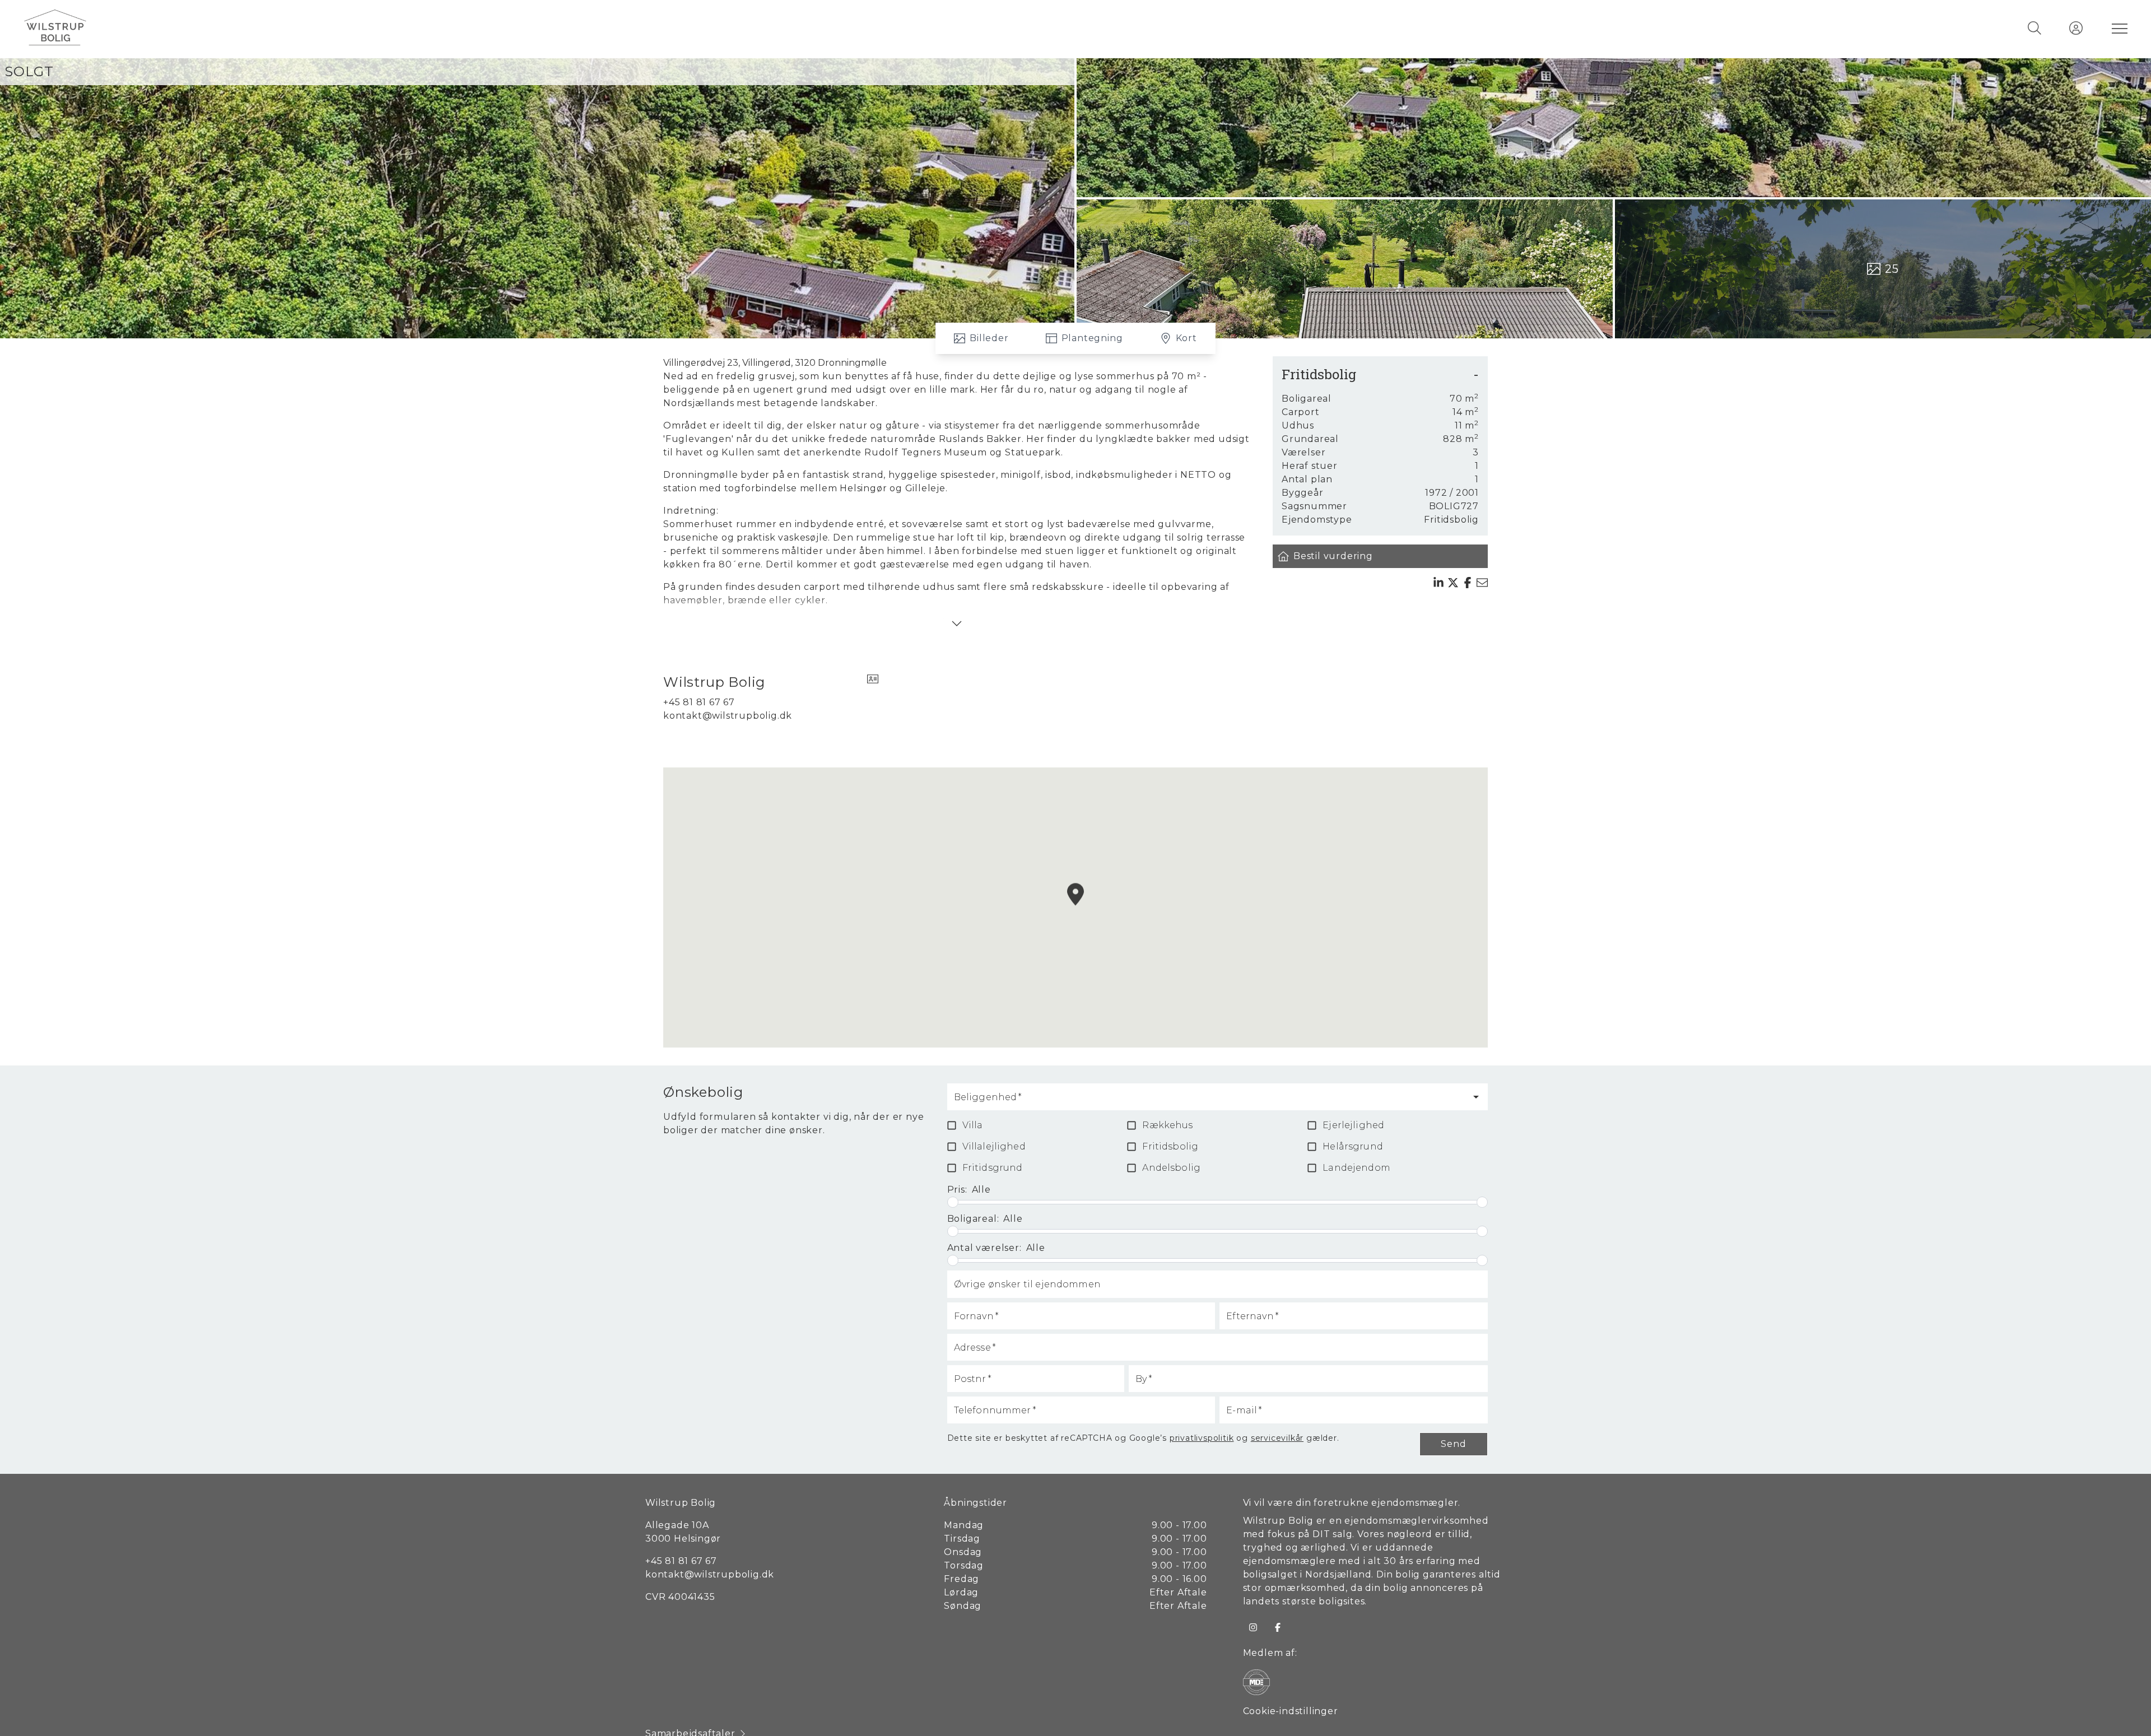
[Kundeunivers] (2076, 28)
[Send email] (1482, 583)
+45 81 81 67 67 (699, 702)
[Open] (1476, 1097)
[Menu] (2117, 28)
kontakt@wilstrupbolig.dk (728, 716)
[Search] (2034, 28)
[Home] (549, 28)
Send (1453, 1444)
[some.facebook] (1278, 1627)
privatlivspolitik (1202, 1438)
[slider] (953, 1202)
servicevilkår (1277, 1438)
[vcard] (873, 682)
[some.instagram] (1253, 1627)
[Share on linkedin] (1438, 583)
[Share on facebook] (1468, 583)
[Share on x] (1453, 583)
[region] (1075, 907)
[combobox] (1209, 1102)
